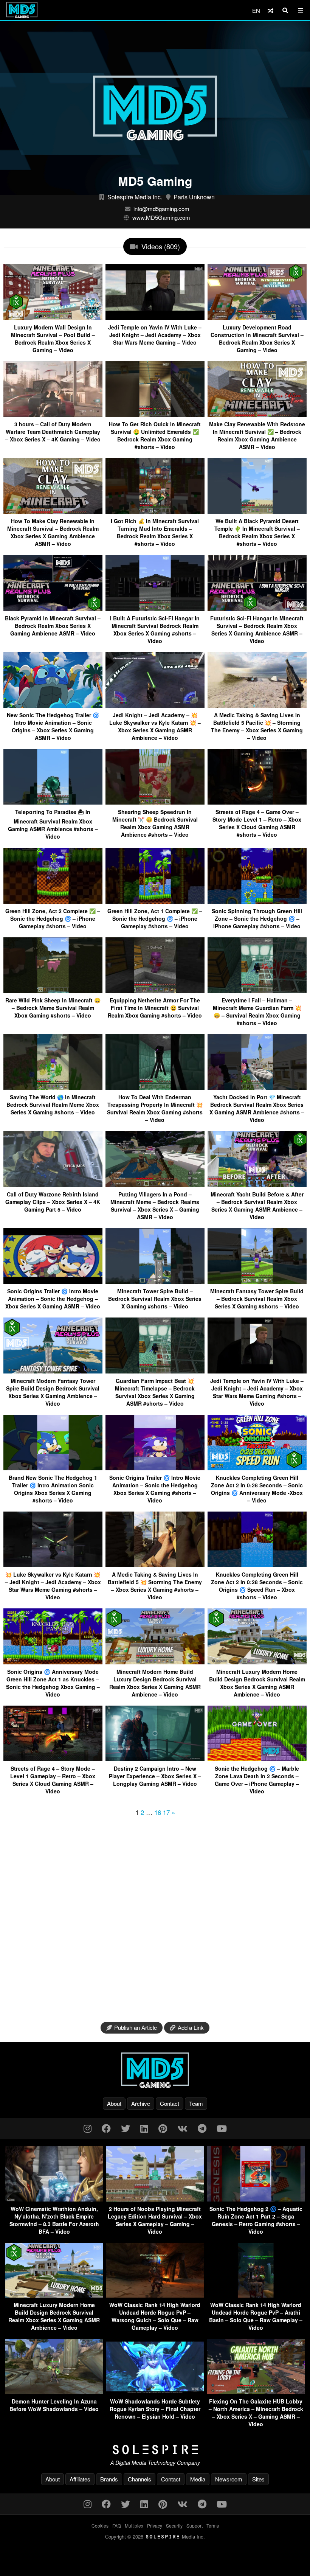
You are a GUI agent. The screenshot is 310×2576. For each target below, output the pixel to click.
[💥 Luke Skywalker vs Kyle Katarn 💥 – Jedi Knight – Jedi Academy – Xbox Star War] (53, 1564)
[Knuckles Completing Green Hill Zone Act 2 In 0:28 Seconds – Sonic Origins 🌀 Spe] (257, 1564)
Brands (109, 2479)
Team (196, 2103)
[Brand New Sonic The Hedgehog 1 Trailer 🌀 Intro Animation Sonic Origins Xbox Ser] (53, 1467)
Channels (139, 2479)
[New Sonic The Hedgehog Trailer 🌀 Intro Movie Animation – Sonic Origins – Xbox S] (53, 705)
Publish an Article (136, 2027)
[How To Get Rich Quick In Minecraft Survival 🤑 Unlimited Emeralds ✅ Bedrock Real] (155, 414)
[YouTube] (222, 2128)
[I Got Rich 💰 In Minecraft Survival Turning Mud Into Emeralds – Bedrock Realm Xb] (155, 511)
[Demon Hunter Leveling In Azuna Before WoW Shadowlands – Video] (54, 2392)
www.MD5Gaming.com (161, 217)
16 (158, 1812)
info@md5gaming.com (161, 209)
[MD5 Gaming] (155, 2070)
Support (195, 2526)
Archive (141, 2103)
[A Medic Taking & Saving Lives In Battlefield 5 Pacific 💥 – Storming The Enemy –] (257, 705)
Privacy (155, 2526)
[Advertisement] (155, 1917)
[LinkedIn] (144, 2128)
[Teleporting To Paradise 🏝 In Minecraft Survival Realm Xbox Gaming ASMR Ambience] (53, 802)
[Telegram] (202, 2128)
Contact (170, 2103)
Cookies (100, 2526)
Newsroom (229, 2479)
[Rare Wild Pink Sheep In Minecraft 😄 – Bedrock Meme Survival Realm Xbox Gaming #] (53, 990)
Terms (213, 2526)
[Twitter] (126, 2128)
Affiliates (80, 2479)
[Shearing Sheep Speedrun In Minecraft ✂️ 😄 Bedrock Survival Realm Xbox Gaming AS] (155, 802)
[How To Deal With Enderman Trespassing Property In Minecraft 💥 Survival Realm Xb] (155, 1087)
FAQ (117, 2526)
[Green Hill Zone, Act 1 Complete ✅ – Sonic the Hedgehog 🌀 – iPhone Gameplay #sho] (155, 901)
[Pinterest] (163, 2128)
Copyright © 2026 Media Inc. (155, 2536)
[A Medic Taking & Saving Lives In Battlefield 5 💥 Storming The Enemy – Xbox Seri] (155, 1564)
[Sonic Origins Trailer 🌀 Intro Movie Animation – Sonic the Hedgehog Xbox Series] (155, 1467)
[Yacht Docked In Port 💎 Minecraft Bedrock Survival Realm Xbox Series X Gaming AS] (257, 1087)
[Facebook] (106, 2128)
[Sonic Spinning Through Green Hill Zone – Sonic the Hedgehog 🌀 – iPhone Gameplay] (257, 901)
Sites (258, 2479)
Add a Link (191, 2027)
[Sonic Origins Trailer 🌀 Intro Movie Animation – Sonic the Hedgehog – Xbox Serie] (53, 1281)
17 (166, 1812)
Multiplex (134, 2526)
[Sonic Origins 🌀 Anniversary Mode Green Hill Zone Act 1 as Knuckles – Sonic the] (53, 1662)
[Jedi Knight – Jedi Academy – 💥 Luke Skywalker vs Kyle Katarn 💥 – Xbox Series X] (155, 705)
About (114, 2103)
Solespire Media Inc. (135, 197)
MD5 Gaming (155, 181)
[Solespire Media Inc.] (155, 2450)
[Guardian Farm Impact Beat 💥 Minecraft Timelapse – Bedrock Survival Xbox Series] (155, 1371)
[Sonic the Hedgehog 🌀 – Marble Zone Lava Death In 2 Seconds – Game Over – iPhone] (257, 1758)
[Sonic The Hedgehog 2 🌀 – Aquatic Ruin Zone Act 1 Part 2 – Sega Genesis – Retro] (256, 2199)
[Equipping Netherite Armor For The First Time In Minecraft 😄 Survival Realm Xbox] (155, 990)
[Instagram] (88, 2128)
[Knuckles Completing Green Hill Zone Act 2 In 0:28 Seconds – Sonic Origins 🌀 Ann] (257, 1467)
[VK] (182, 2128)
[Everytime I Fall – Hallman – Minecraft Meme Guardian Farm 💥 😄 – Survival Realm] (257, 990)
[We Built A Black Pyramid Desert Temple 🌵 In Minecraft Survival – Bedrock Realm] (257, 511)
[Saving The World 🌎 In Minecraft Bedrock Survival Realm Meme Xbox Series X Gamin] (53, 1087)
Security (174, 2526)
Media (198, 2479)
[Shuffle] (270, 10)
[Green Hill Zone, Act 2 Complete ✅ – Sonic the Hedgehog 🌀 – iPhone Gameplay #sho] (53, 901)
